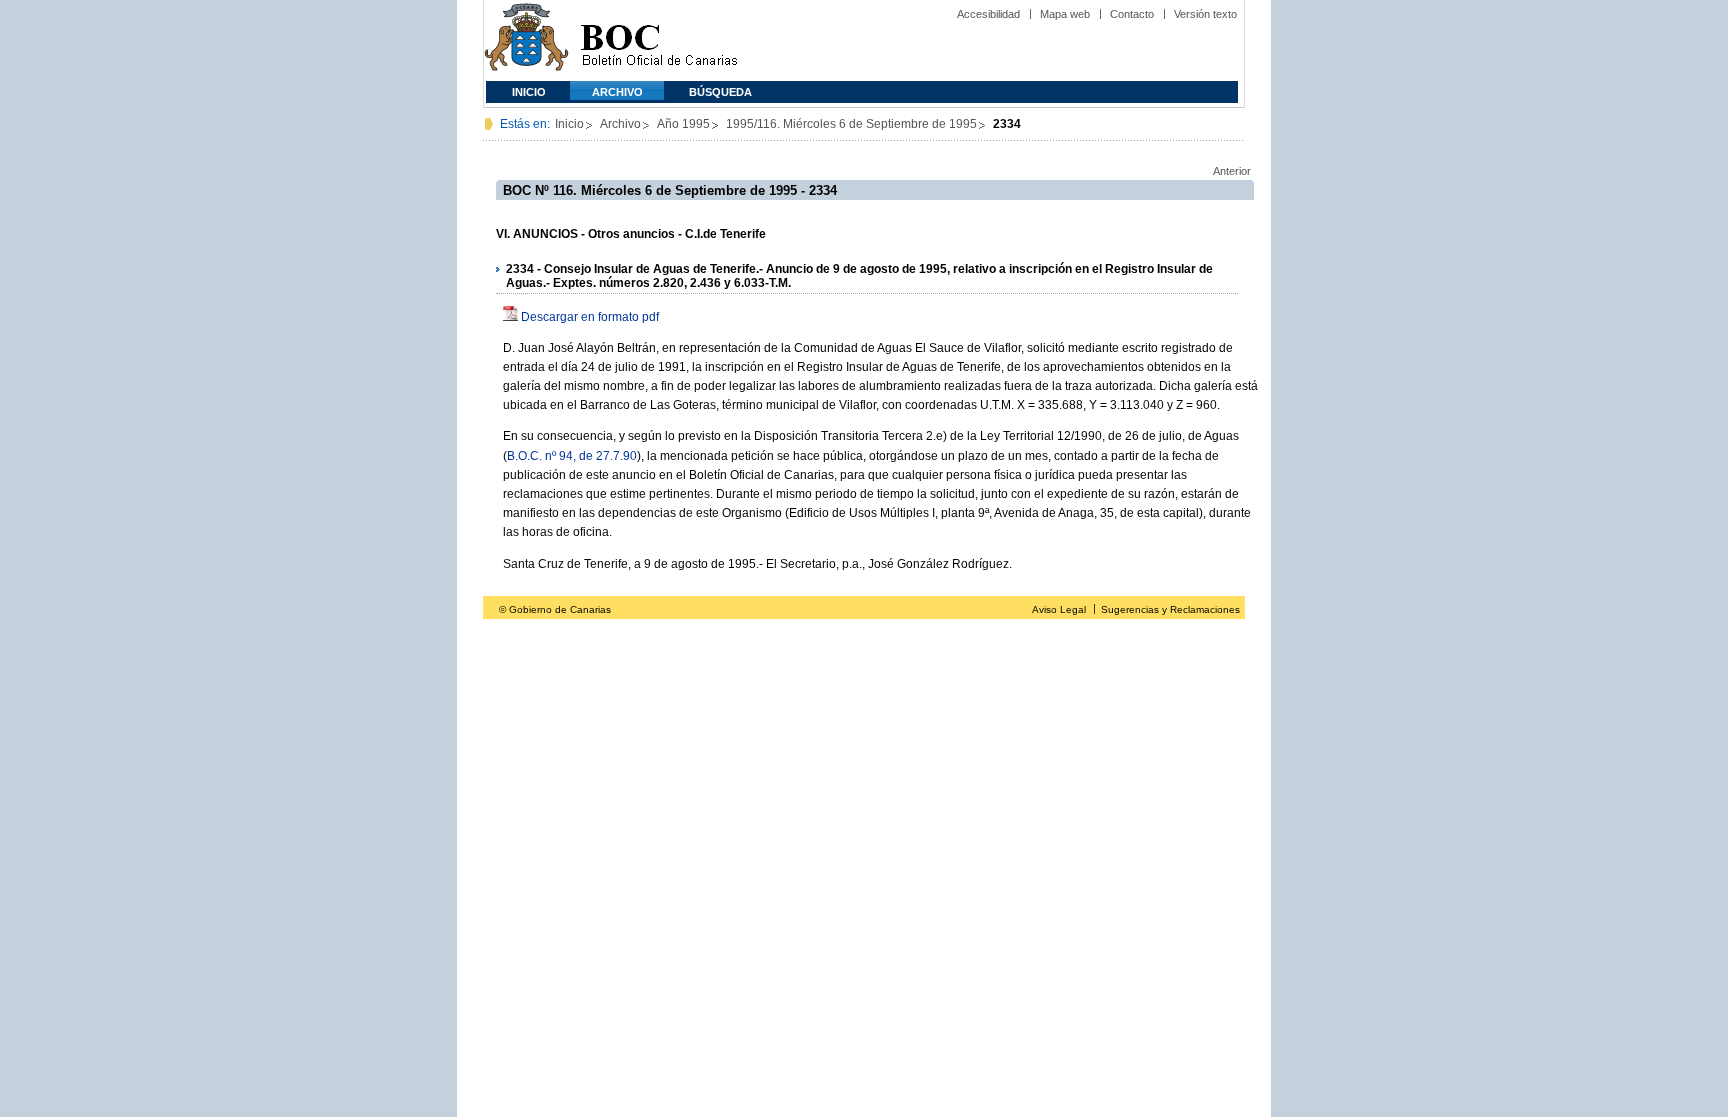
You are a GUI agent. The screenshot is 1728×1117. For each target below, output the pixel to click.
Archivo (617, 92)
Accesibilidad (988, 14)
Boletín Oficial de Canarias (659, 40)
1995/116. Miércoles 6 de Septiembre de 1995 (851, 124)
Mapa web (1065, 14)
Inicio (529, 92)
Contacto (1132, 14)
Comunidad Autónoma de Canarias (526, 40)
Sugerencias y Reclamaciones (1170, 609)
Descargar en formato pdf (590, 317)
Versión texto (1205, 14)
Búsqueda (720, 92)
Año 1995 (683, 124)
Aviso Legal (1059, 609)
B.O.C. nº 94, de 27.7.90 (572, 456)
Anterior (1232, 171)
